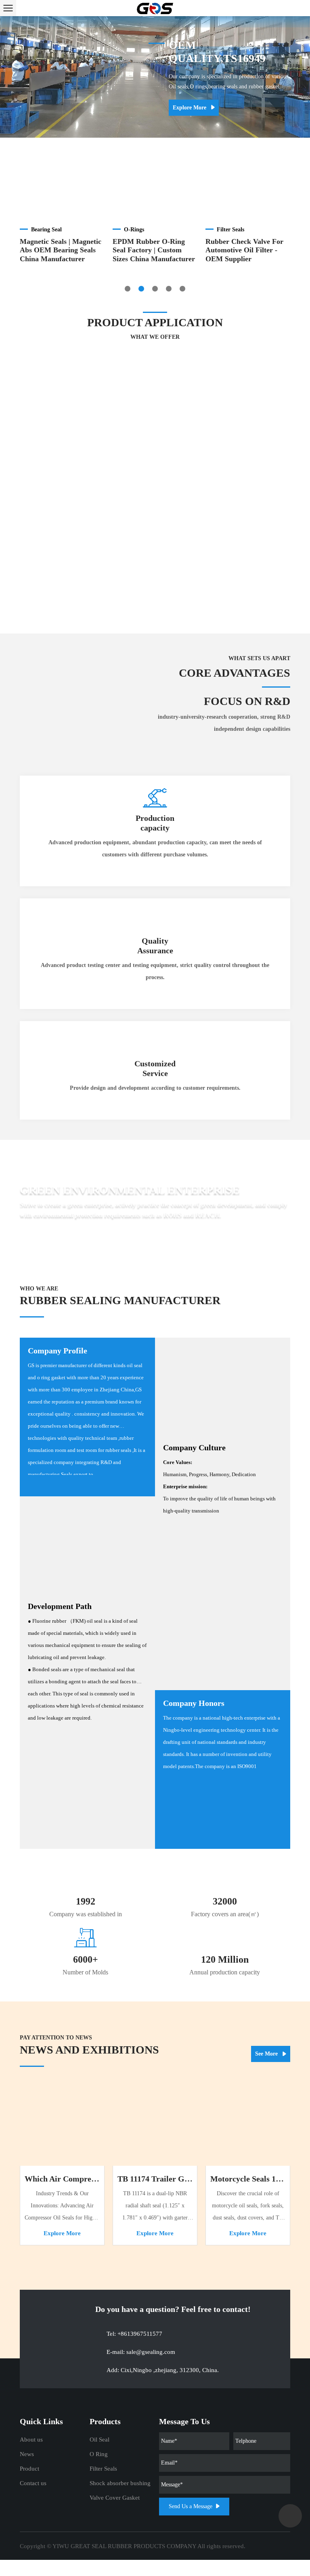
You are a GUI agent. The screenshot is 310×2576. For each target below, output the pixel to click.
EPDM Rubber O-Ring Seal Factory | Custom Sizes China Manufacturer (154, 250)
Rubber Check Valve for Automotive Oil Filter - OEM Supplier (244, 250)
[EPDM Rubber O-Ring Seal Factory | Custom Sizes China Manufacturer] (155, 188)
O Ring (99, 2454)
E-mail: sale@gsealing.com (141, 2352)
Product (29, 2469)
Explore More (190, 108)
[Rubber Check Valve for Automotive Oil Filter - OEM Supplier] (248, 188)
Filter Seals (103, 2469)
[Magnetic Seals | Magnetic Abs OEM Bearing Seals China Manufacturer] (62, 188)
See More (267, 2054)
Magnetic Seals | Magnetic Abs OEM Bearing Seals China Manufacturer (61, 250)
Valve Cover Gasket (115, 2498)
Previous (10, 77)
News (27, 2454)
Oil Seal (99, 2440)
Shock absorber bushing (120, 2483)
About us (31, 2440)
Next (300, 77)
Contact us (33, 2483)
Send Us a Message (191, 2506)
